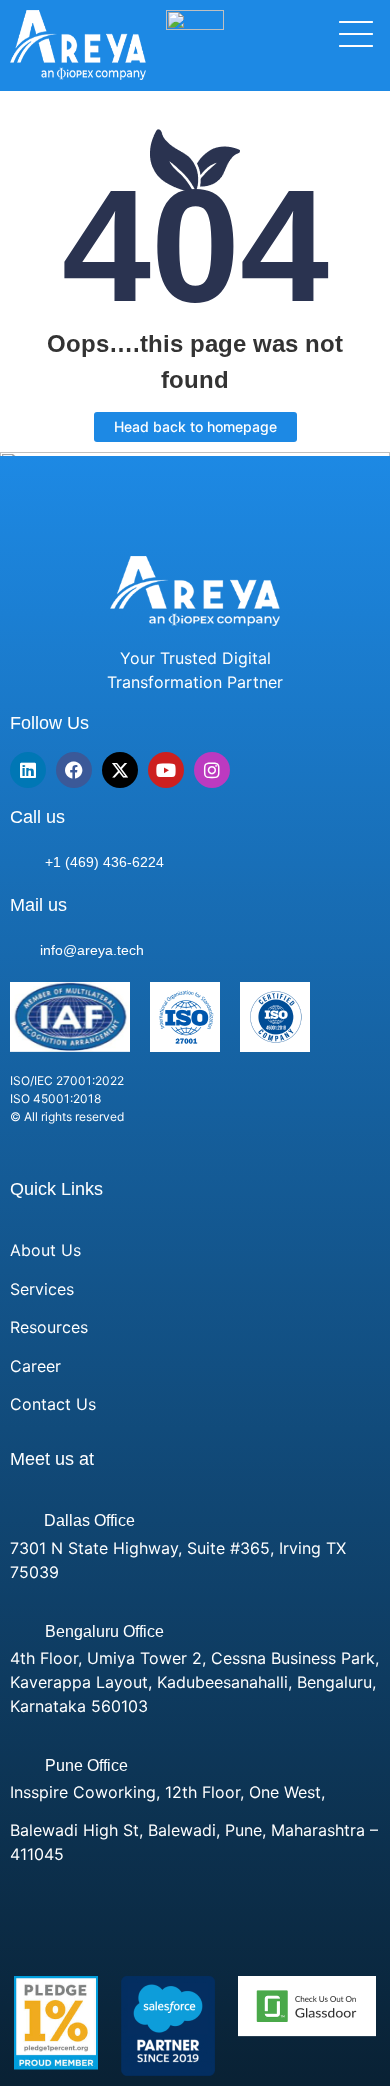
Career (35, 1366)
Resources (49, 1327)
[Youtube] (166, 770)
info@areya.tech (92, 950)
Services (42, 1289)
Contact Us (53, 1404)
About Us (45, 1250)
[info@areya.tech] (20, 948)
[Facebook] (74, 770)
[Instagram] (212, 770)
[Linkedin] (28, 770)
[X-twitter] (120, 770)
